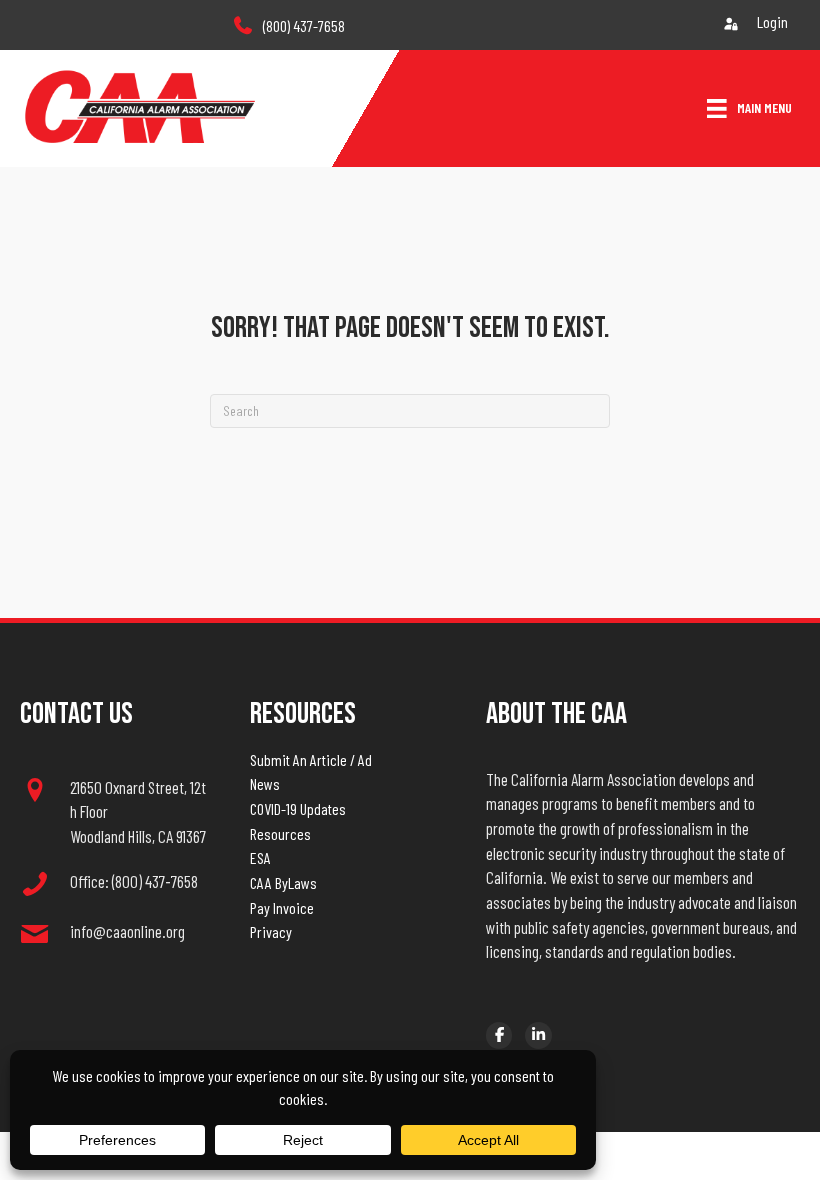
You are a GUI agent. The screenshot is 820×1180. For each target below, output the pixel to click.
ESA (260, 857)
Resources (280, 833)
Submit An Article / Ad (311, 759)
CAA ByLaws (283, 882)
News (265, 783)
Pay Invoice (282, 907)
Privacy (271, 931)
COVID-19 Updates (298, 808)
